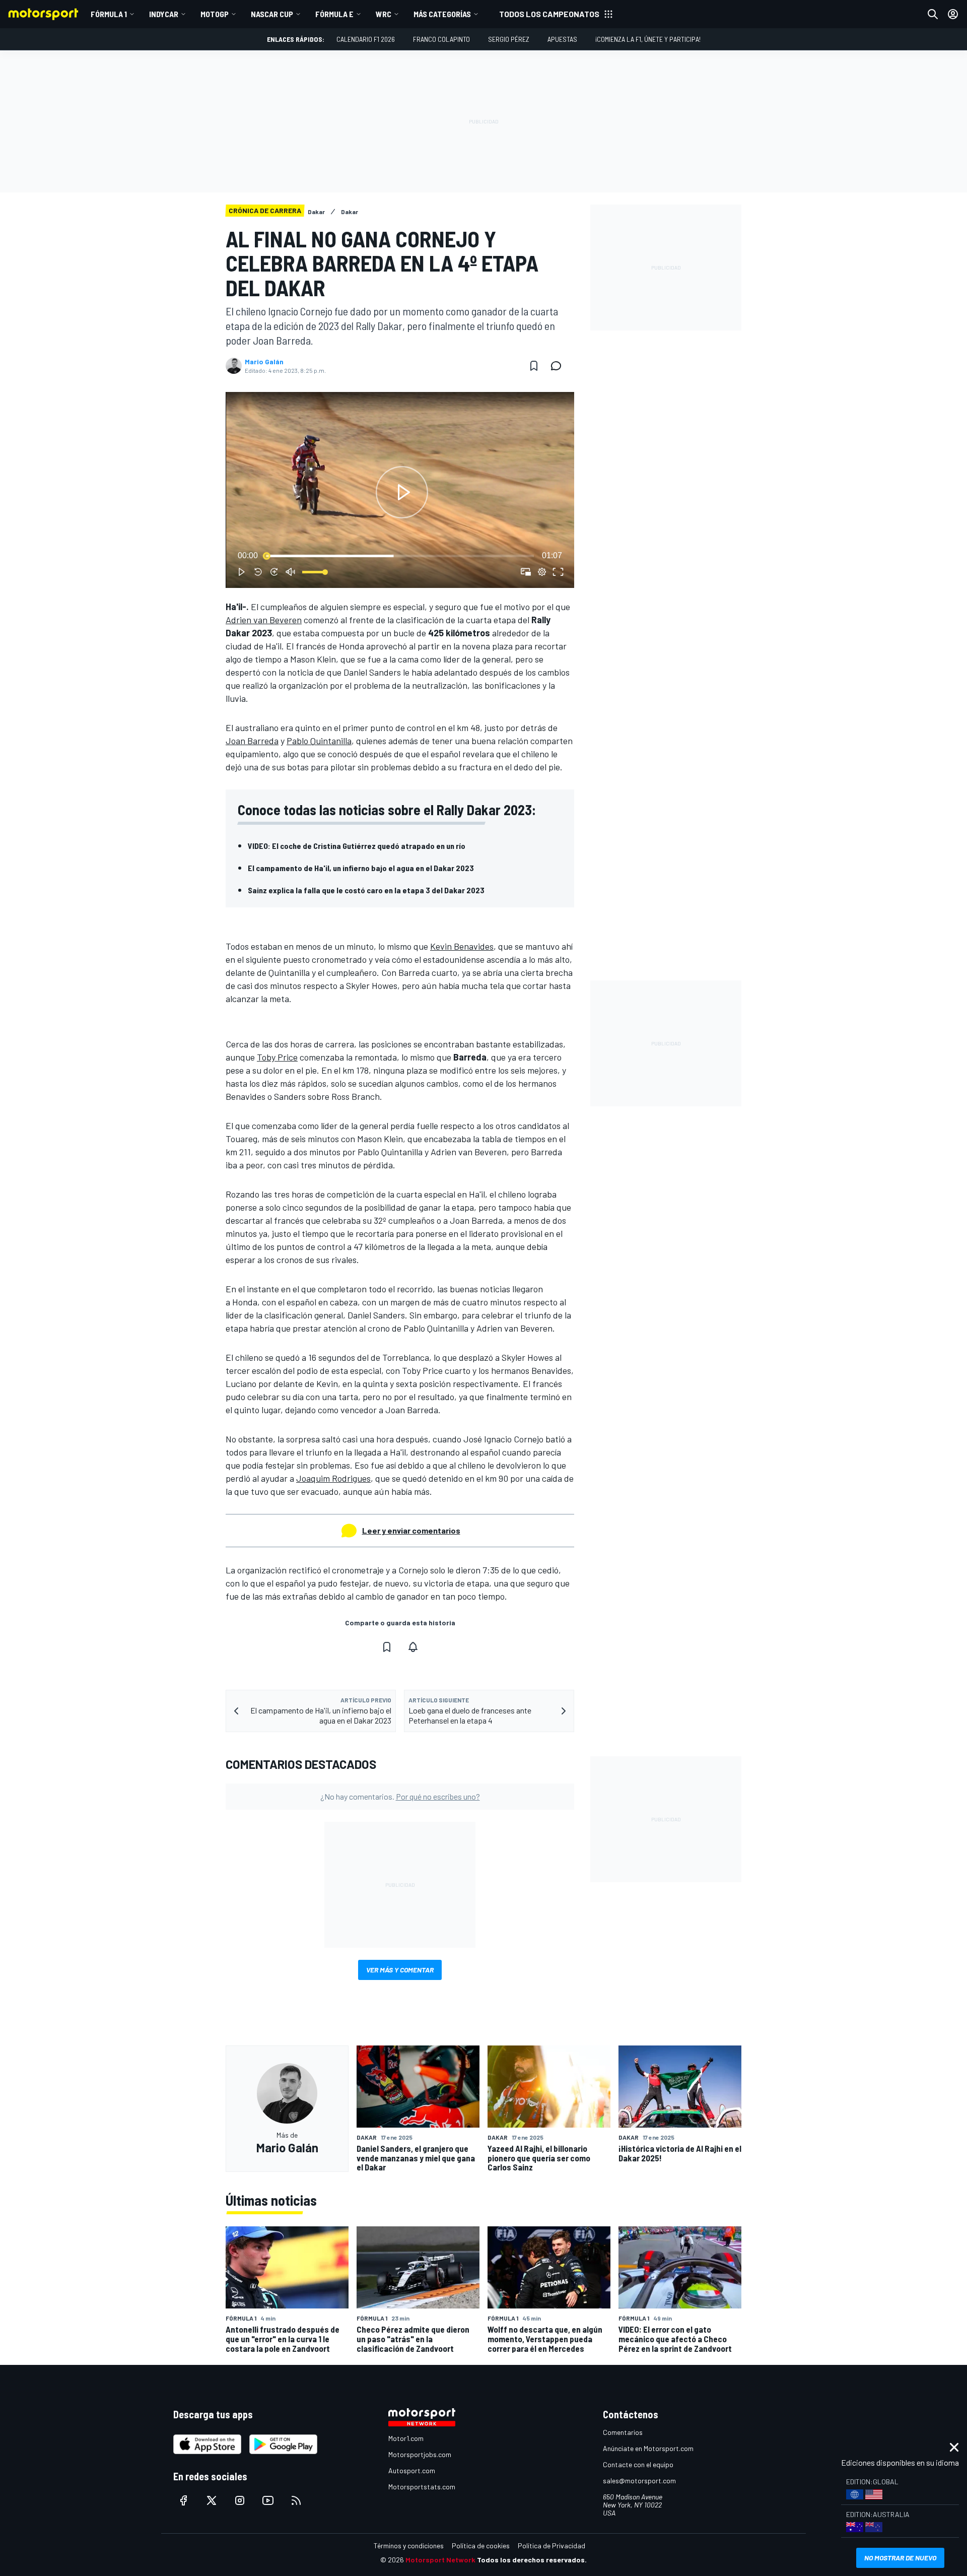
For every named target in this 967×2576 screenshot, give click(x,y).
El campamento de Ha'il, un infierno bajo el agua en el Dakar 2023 (361, 868)
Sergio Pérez (509, 39)
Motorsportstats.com (422, 2487)
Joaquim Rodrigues (333, 1478)
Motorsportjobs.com (420, 2454)
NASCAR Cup (272, 14)
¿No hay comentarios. (400, 1796)
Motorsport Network (440, 2560)
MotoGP (215, 14)
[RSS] (296, 2500)
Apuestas (562, 39)
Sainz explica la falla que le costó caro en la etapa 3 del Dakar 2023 (366, 890)
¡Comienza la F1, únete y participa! (648, 39)
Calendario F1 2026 (366, 39)
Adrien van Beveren (264, 620)
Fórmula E (334, 14)
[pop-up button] (542, 572)
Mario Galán (264, 362)
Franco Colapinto (441, 39)
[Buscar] (933, 14)
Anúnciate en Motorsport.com (648, 2448)
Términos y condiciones (409, 2546)
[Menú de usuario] (953, 14)
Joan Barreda (252, 741)
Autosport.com (412, 2470)
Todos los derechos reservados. (532, 2560)
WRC (384, 14)
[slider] (400, 556)
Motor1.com (406, 2438)
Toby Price (277, 1057)
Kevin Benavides (462, 946)
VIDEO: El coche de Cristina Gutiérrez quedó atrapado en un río (357, 846)
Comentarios (623, 2432)
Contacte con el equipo (638, 2464)
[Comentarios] (559, 366)
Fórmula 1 (109, 14)
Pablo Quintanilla (319, 741)
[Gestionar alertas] (413, 1647)
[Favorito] (534, 366)
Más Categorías (442, 14)
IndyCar (164, 14)
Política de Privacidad (551, 2546)
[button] (402, 492)
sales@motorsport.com (639, 2481)
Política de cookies (481, 2546)
